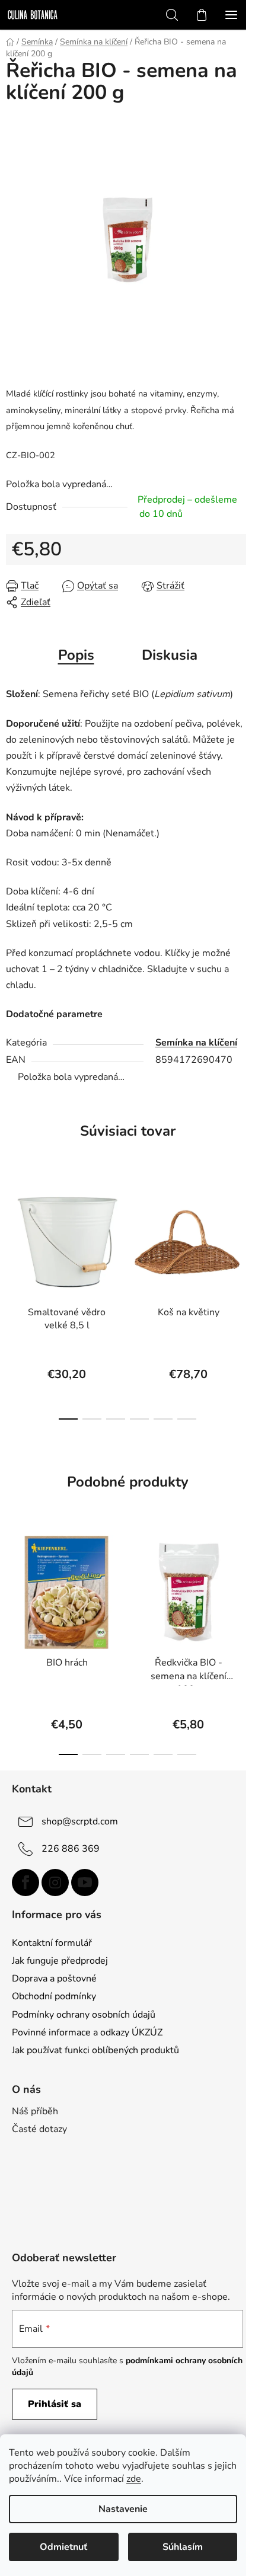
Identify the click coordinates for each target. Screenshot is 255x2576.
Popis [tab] (76, 655)
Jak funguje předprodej (60, 1961)
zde (134, 2479)
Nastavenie (123, 2509)
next (243, 1233)
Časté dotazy (39, 2129)
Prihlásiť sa (55, 2404)
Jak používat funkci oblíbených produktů (95, 2050)
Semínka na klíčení (196, 1043)
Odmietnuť (63, 2547)
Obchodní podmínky (54, 1996)
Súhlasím (183, 2547)
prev (12, 1233)
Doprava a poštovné (54, 1979)
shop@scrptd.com (80, 1821)
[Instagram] (55, 1883)
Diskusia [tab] (170, 655)
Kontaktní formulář (52, 1943)
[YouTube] (85, 1883)
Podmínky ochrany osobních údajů (84, 2015)
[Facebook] (26, 1883)
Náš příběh (35, 2111)
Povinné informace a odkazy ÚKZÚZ (87, 2032)
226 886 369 (71, 1849)
